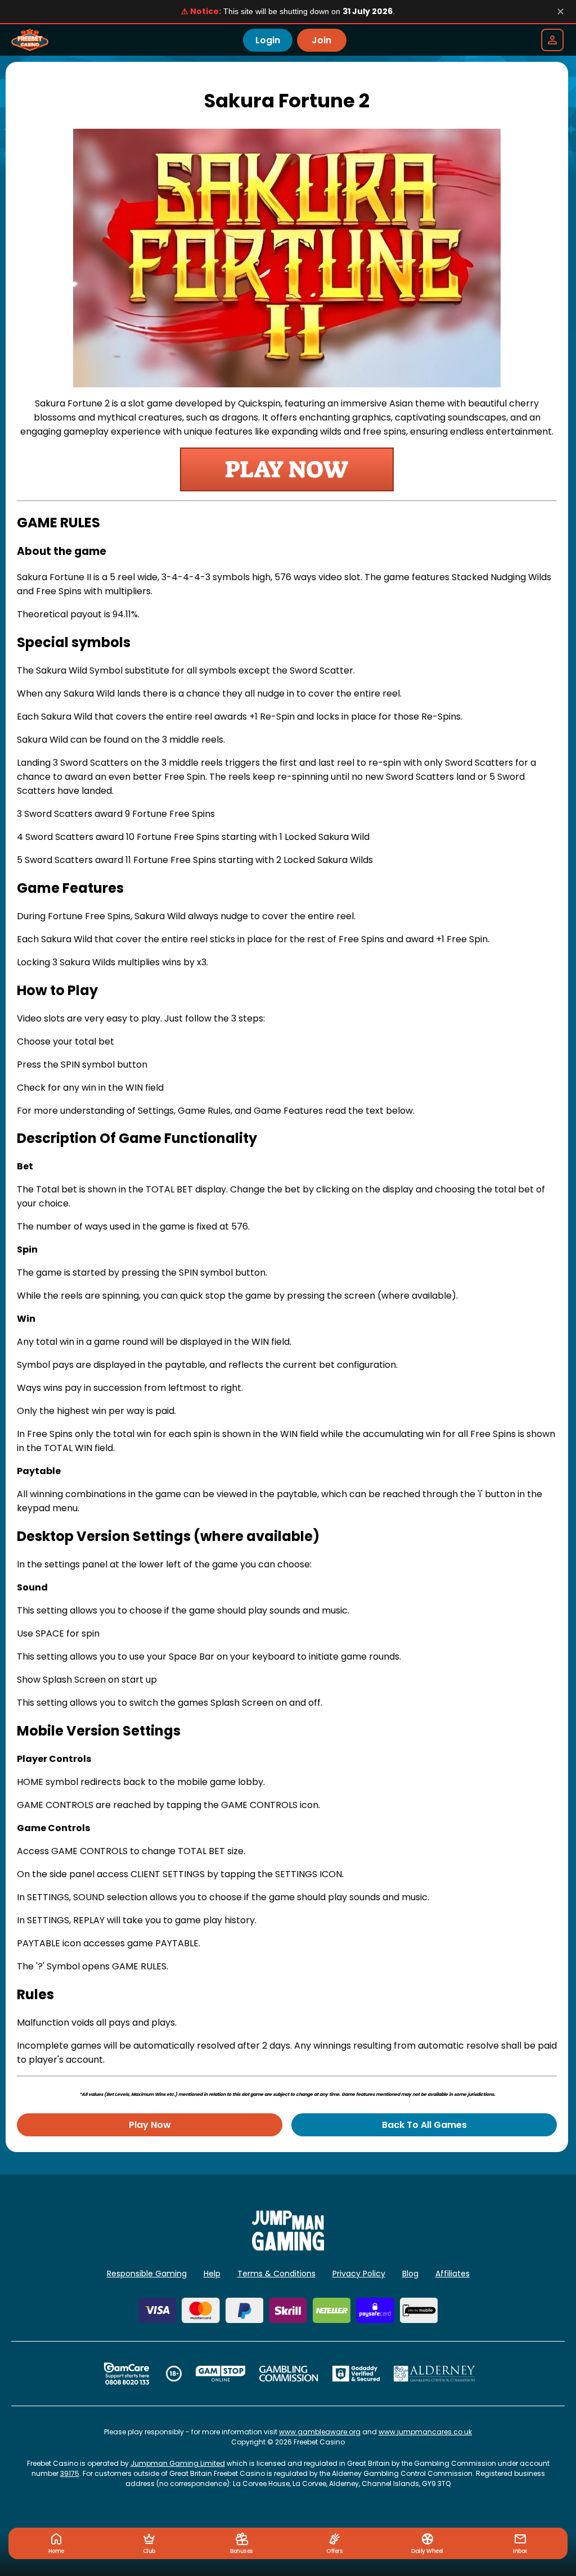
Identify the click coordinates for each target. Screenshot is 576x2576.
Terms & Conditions (276, 2274)
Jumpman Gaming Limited (178, 2463)
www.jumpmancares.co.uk (425, 2432)
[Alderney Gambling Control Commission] (435, 2374)
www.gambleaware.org (320, 2432)
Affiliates (453, 2274)
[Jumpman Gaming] (288, 2247)
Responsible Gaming (147, 2274)
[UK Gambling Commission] (289, 2374)
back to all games (424, 2125)
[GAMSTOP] (221, 2374)
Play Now (150, 2125)
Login (268, 40)
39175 (70, 2473)
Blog (410, 2274)
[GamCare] (127, 2374)
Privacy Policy (359, 2274)
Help (212, 2274)
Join (321, 40)
